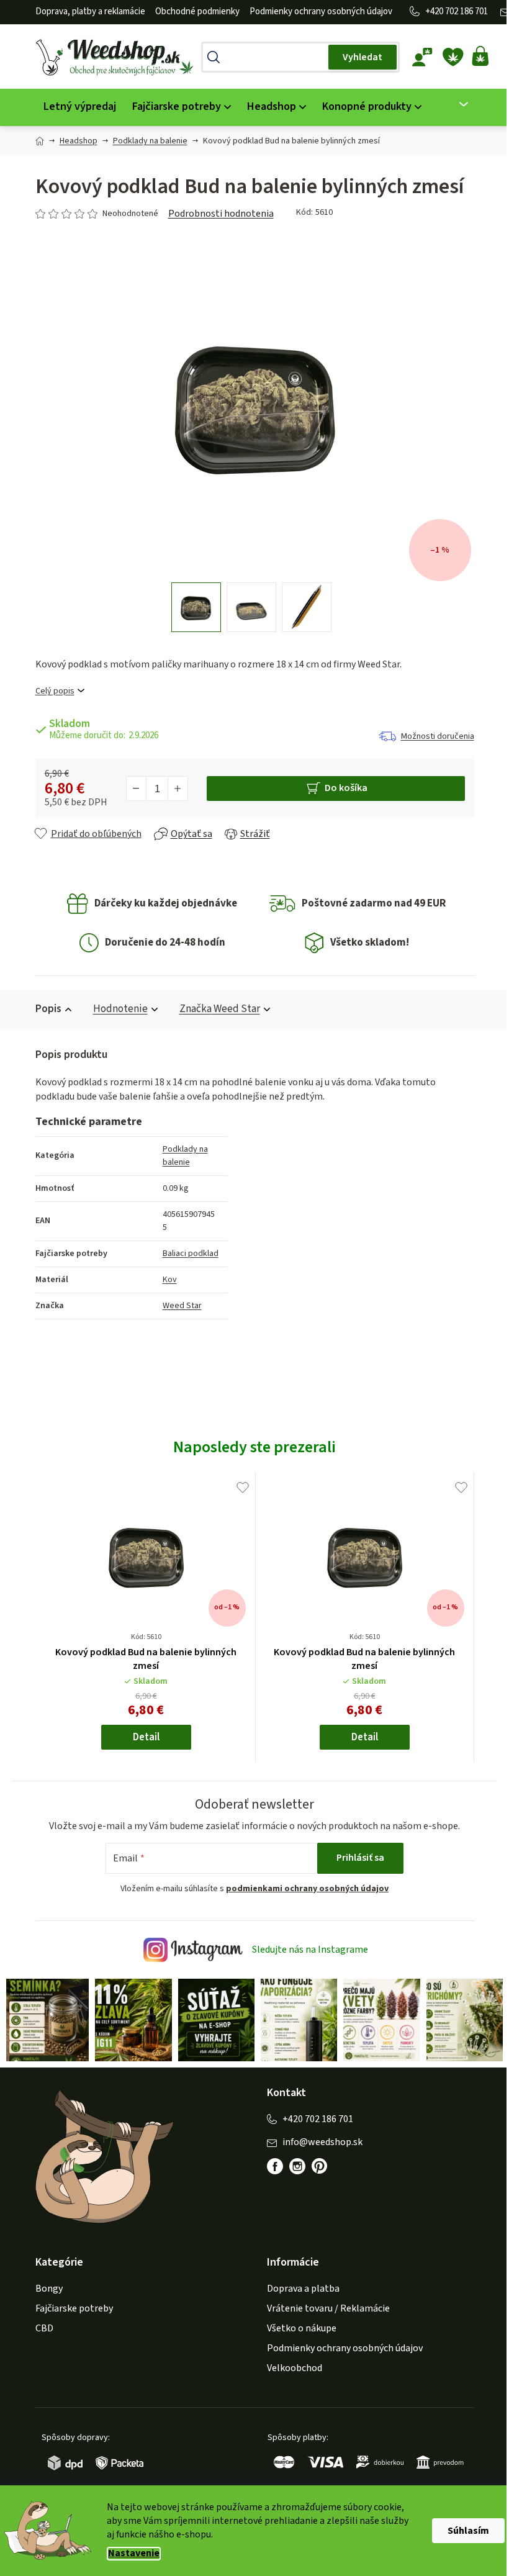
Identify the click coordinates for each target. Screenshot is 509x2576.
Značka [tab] (215, 1009)
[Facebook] (271, 2165)
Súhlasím (464, 2531)
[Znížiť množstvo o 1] (132, 789)
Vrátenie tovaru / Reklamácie (324, 2307)
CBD (39, 2327)
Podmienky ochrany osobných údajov (316, 11)
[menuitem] (75, 107)
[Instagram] (293, 2165)
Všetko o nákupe (297, 2327)
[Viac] (452, 104)
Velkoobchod (290, 2367)
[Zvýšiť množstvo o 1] (173, 789)
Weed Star (177, 1306)
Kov (165, 1280)
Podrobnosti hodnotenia (216, 214)
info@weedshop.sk (318, 2140)
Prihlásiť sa (356, 1858)
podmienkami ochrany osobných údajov (303, 1889)
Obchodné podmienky (192, 11)
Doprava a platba (299, 2287)
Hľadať (358, 57)
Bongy (44, 2287)
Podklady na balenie (180, 1156)
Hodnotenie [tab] (115, 1009)
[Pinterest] (322, 2171)
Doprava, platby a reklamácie (85, 11)
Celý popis (50, 691)
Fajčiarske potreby (69, 2307)
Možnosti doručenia (433, 736)
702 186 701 (462, 11)
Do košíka (341, 788)
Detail (141, 1737)
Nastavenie (129, 2553)
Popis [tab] (43, 1009)
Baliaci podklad (186, 1254)
